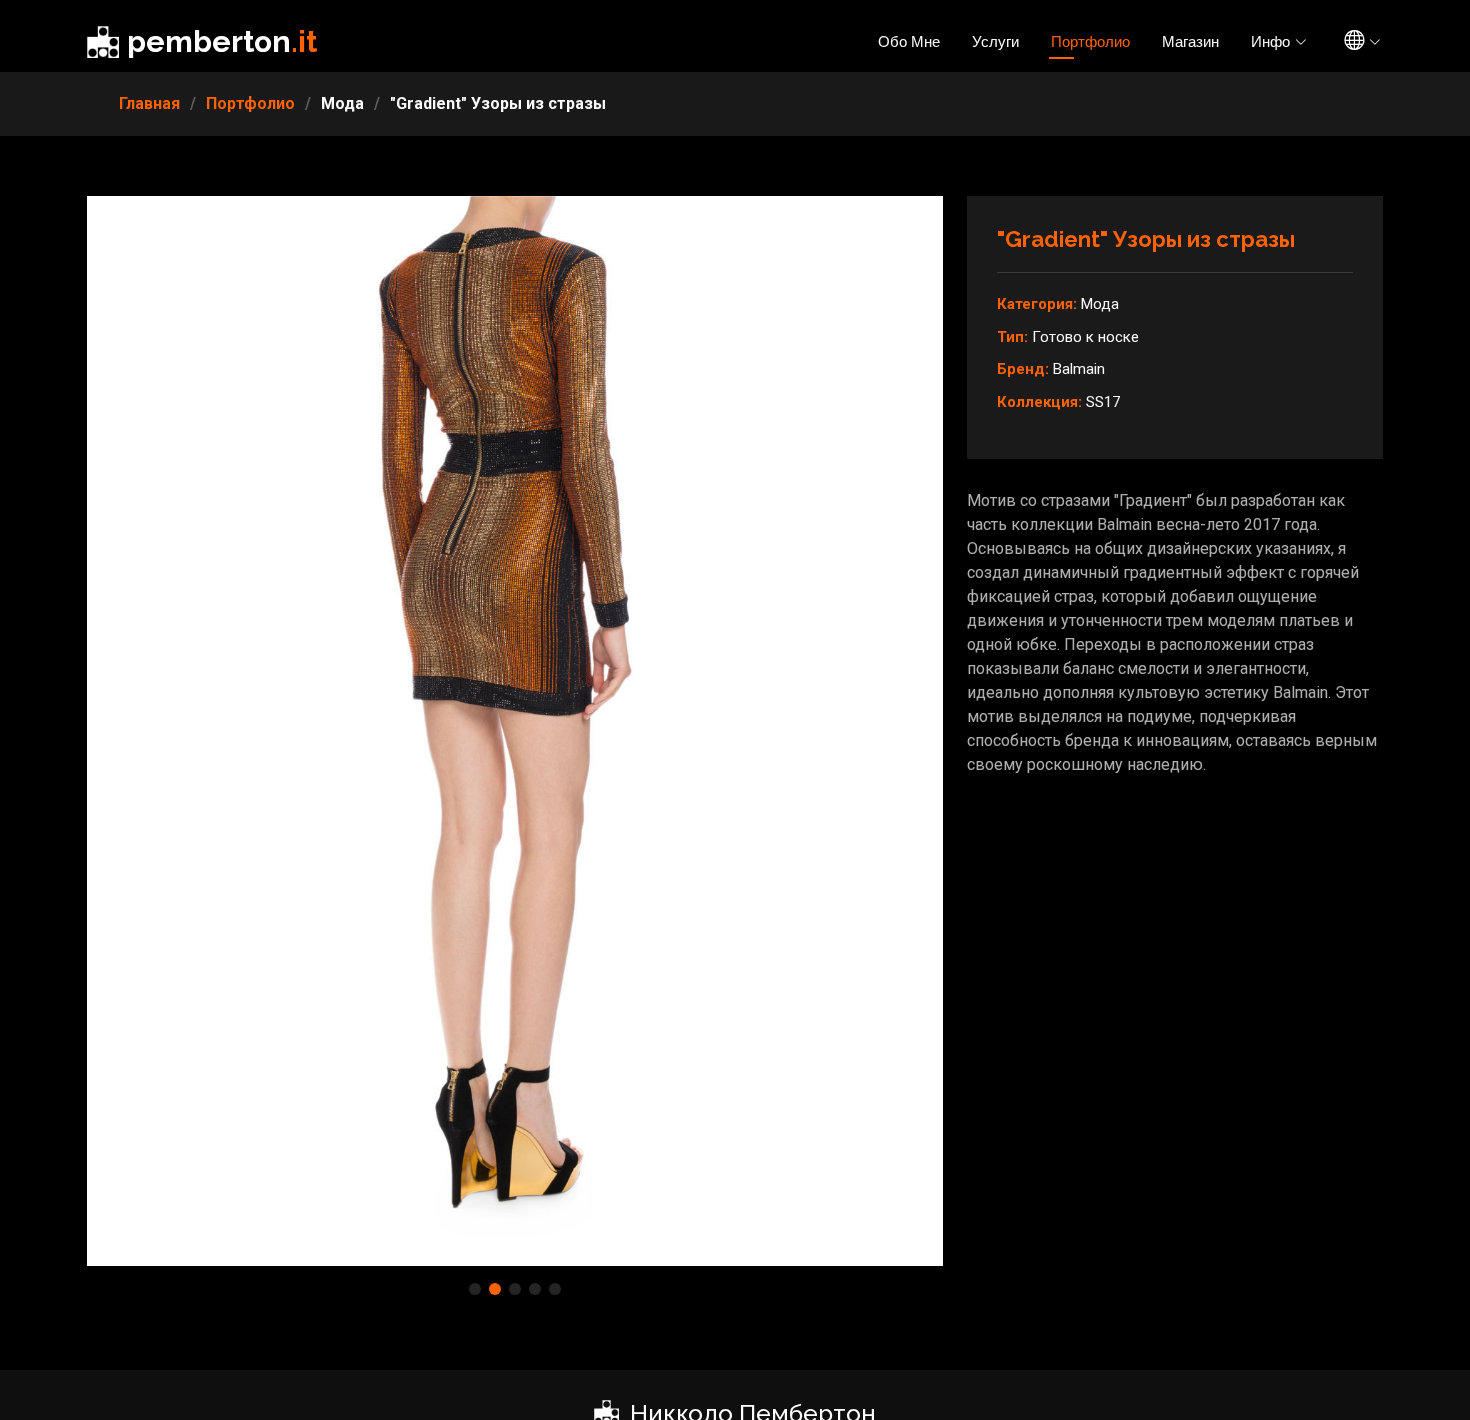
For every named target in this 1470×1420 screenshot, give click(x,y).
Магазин (1190, 41)
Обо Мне (909, 41)
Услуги (995, 41)
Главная (149, 103)
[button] (475, 1289)
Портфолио (1090, 41)
